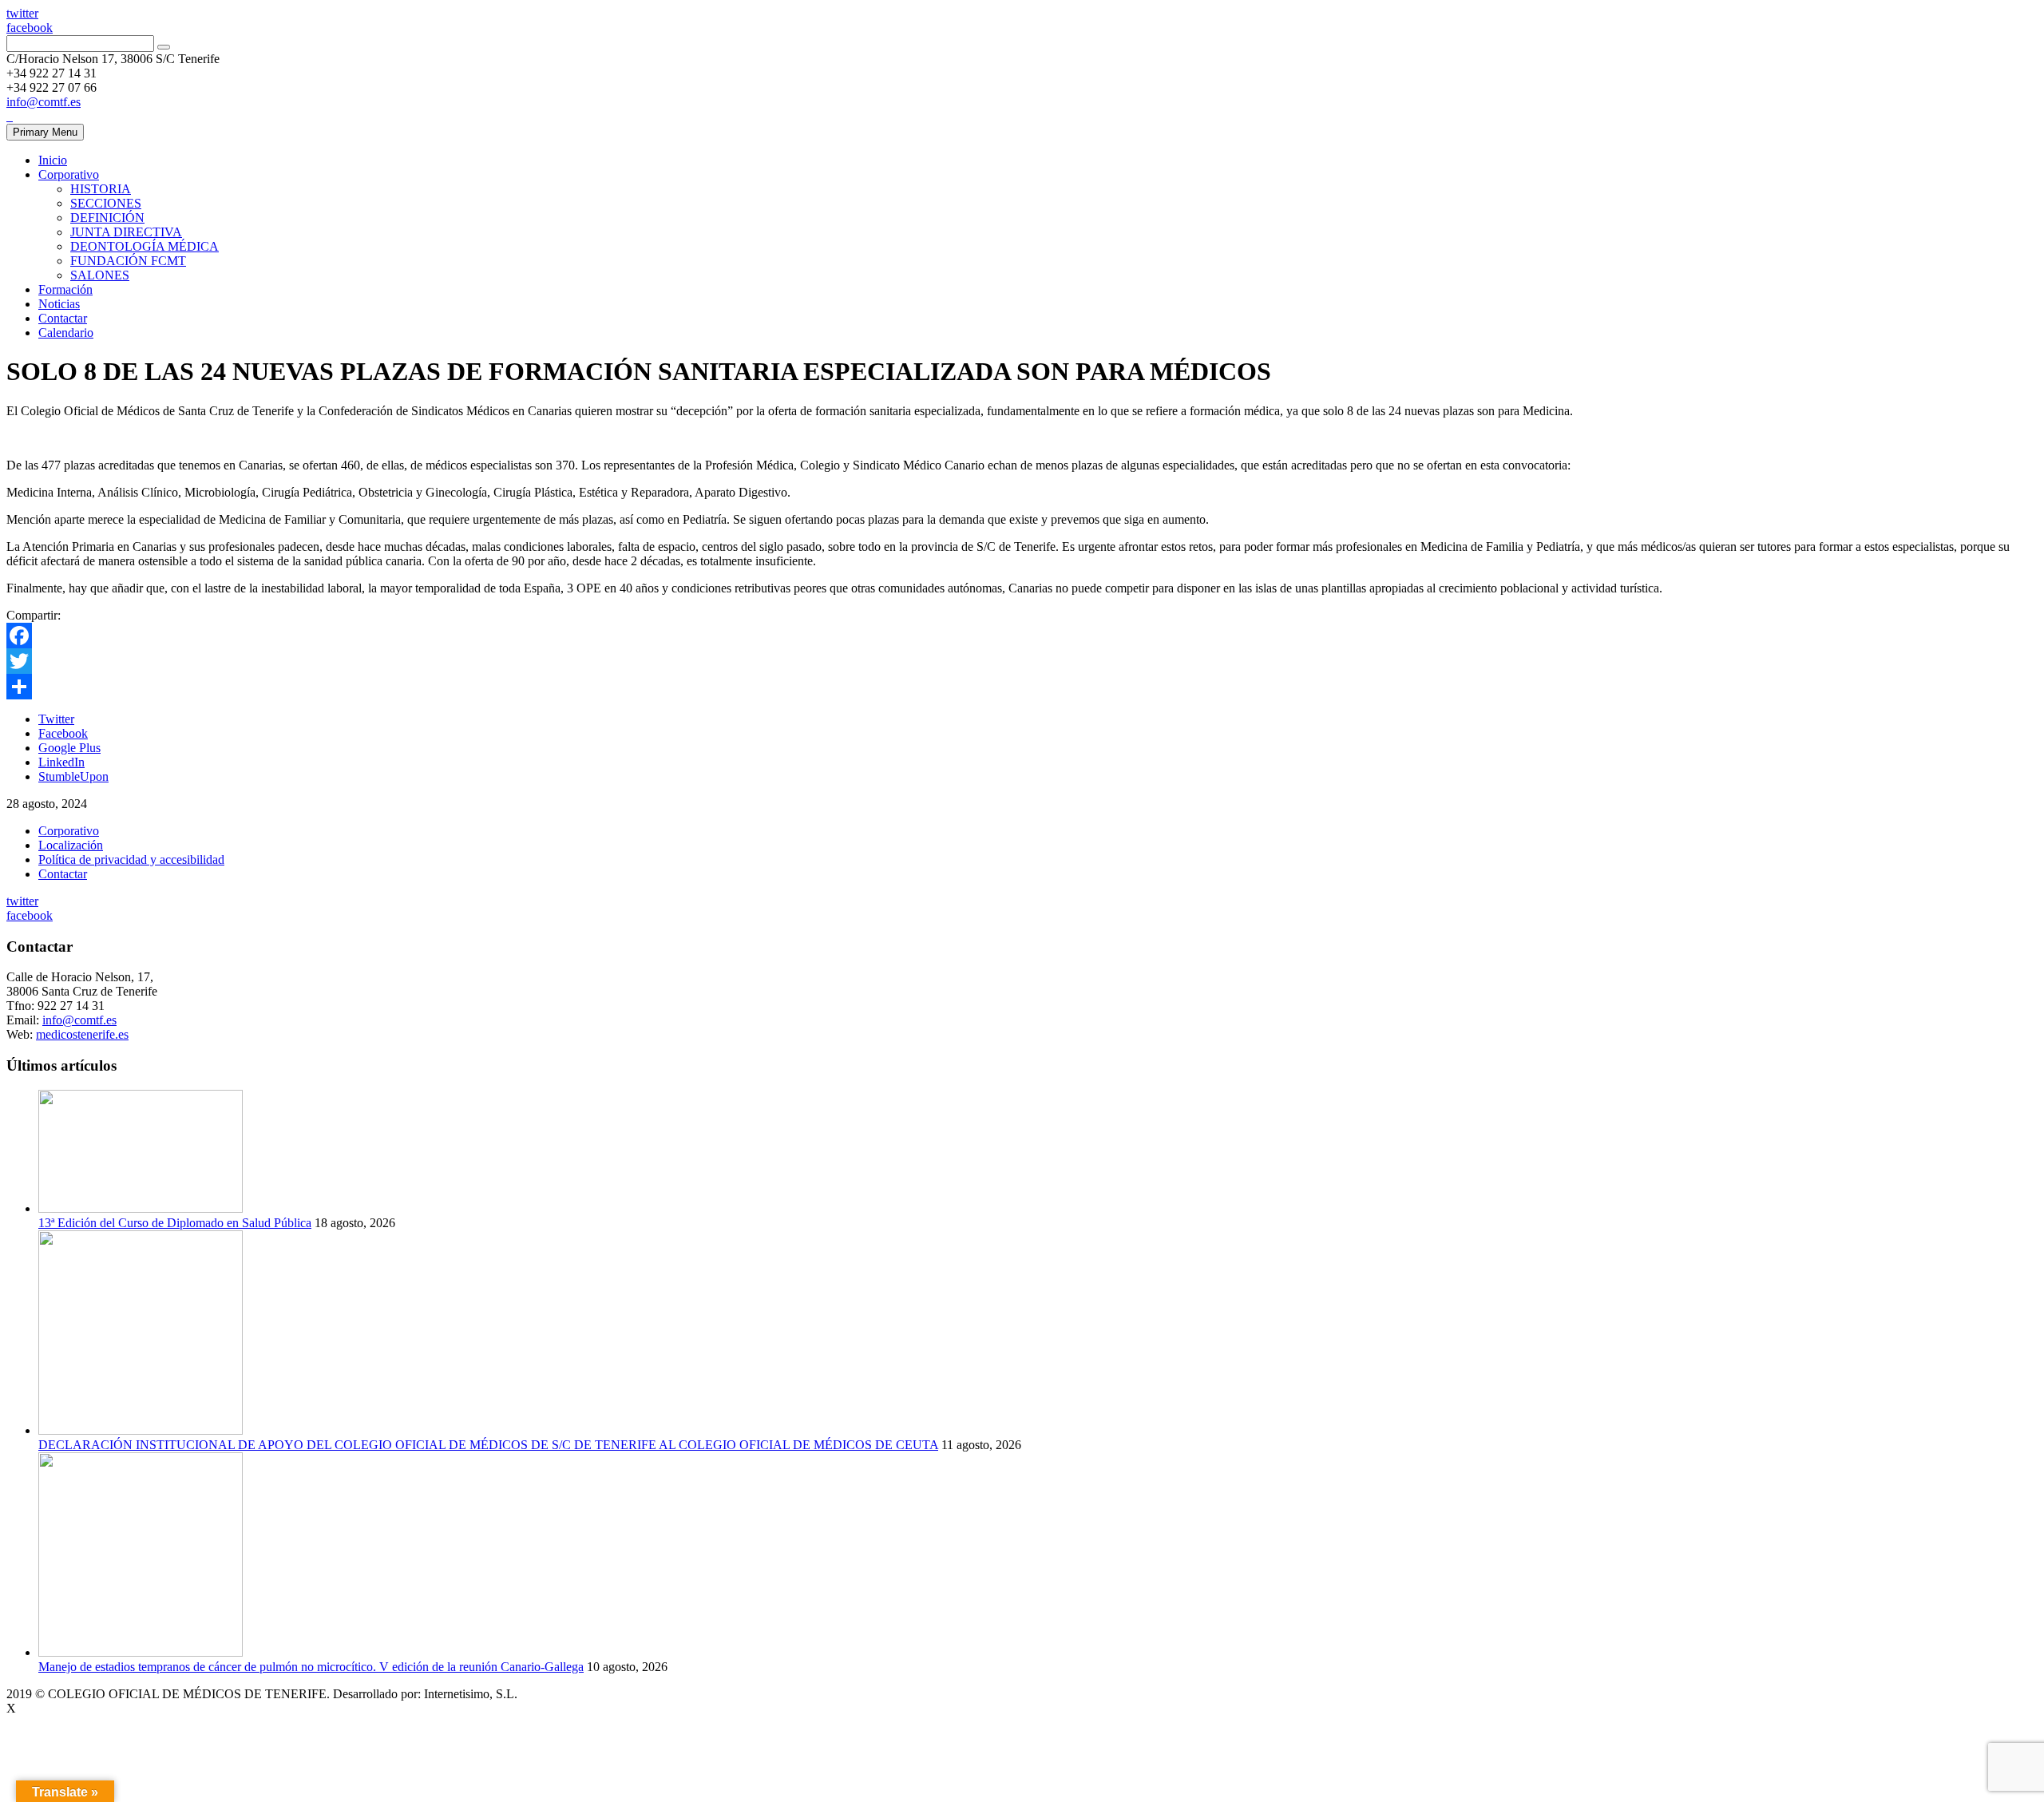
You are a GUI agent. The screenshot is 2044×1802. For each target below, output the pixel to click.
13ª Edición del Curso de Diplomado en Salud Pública (175, 1223)
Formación (65, 289)
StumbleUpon (73, 776)
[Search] (164, 47)
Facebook (63, 733)
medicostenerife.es (82, 1034)
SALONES (100, 275)
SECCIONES (106, 203)
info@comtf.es (44, 102)
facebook (30, 28)
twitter (22, 13)
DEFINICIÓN (107, 218)
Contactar (63, 318)
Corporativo (69, 174)
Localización (71, 845)
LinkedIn (61, 762)
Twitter (56, 719)
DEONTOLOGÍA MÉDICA (145, 246)
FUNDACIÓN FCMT (128, 261)
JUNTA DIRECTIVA (126, 232)
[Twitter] (1022, 661)
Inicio (53, 160)
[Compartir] (1022, 687)
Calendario (66, 333)
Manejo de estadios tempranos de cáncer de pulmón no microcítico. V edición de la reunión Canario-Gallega (311, 1667)
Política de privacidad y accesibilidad (131, 859)
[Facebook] (1022, 636)
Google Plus (69, 748)
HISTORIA (101, 189)
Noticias (59, 304)
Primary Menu (45, 132)
